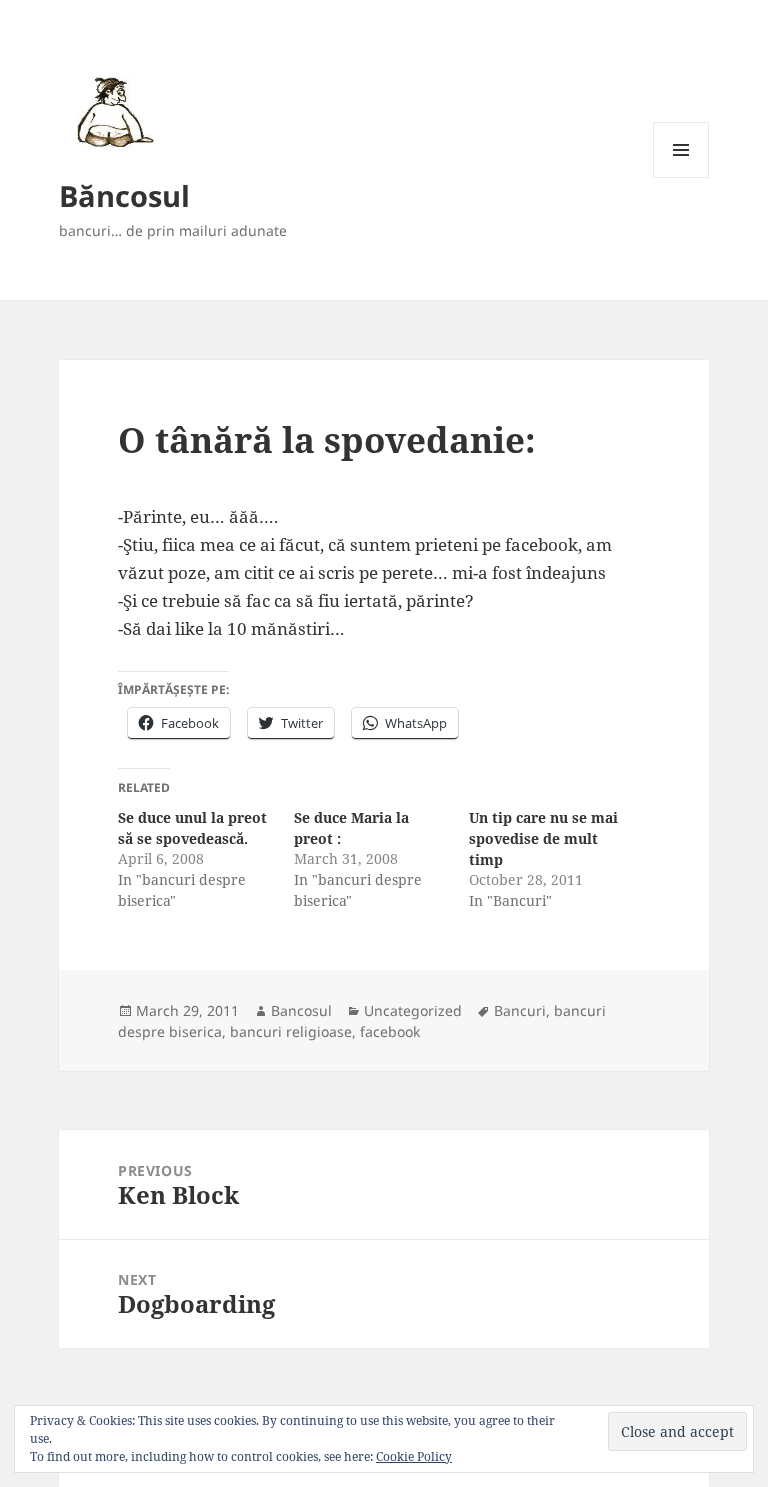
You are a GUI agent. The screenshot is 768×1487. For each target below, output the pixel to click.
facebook (390, 1031)
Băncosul (124, 195)
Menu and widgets (681, 177)
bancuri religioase (291, 1031)
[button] (111, 111)
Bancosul (301, 1010)
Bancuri (520, 1010)
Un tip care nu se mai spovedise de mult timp (543, 838)
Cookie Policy (414, 1456)
